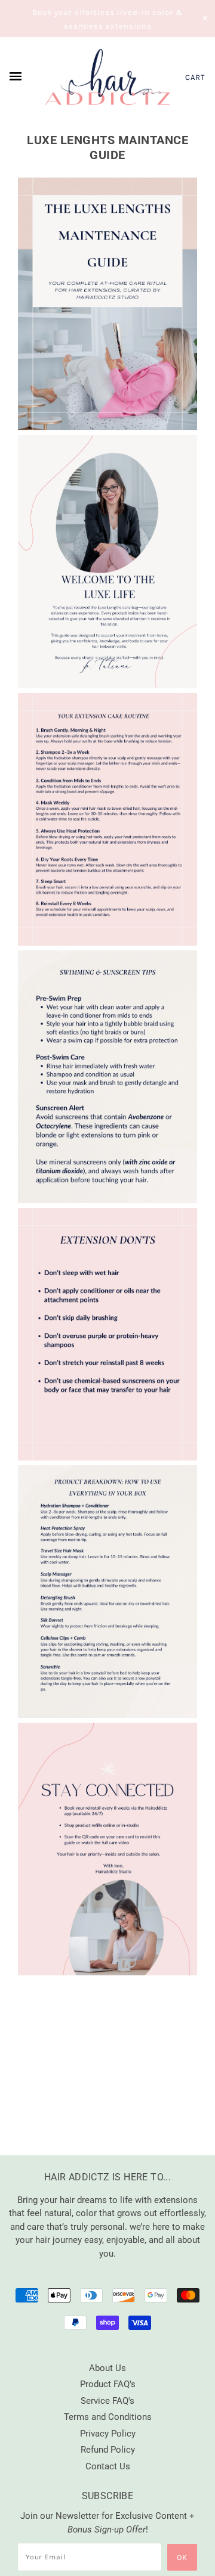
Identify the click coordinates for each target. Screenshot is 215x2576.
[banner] (107, 77)
